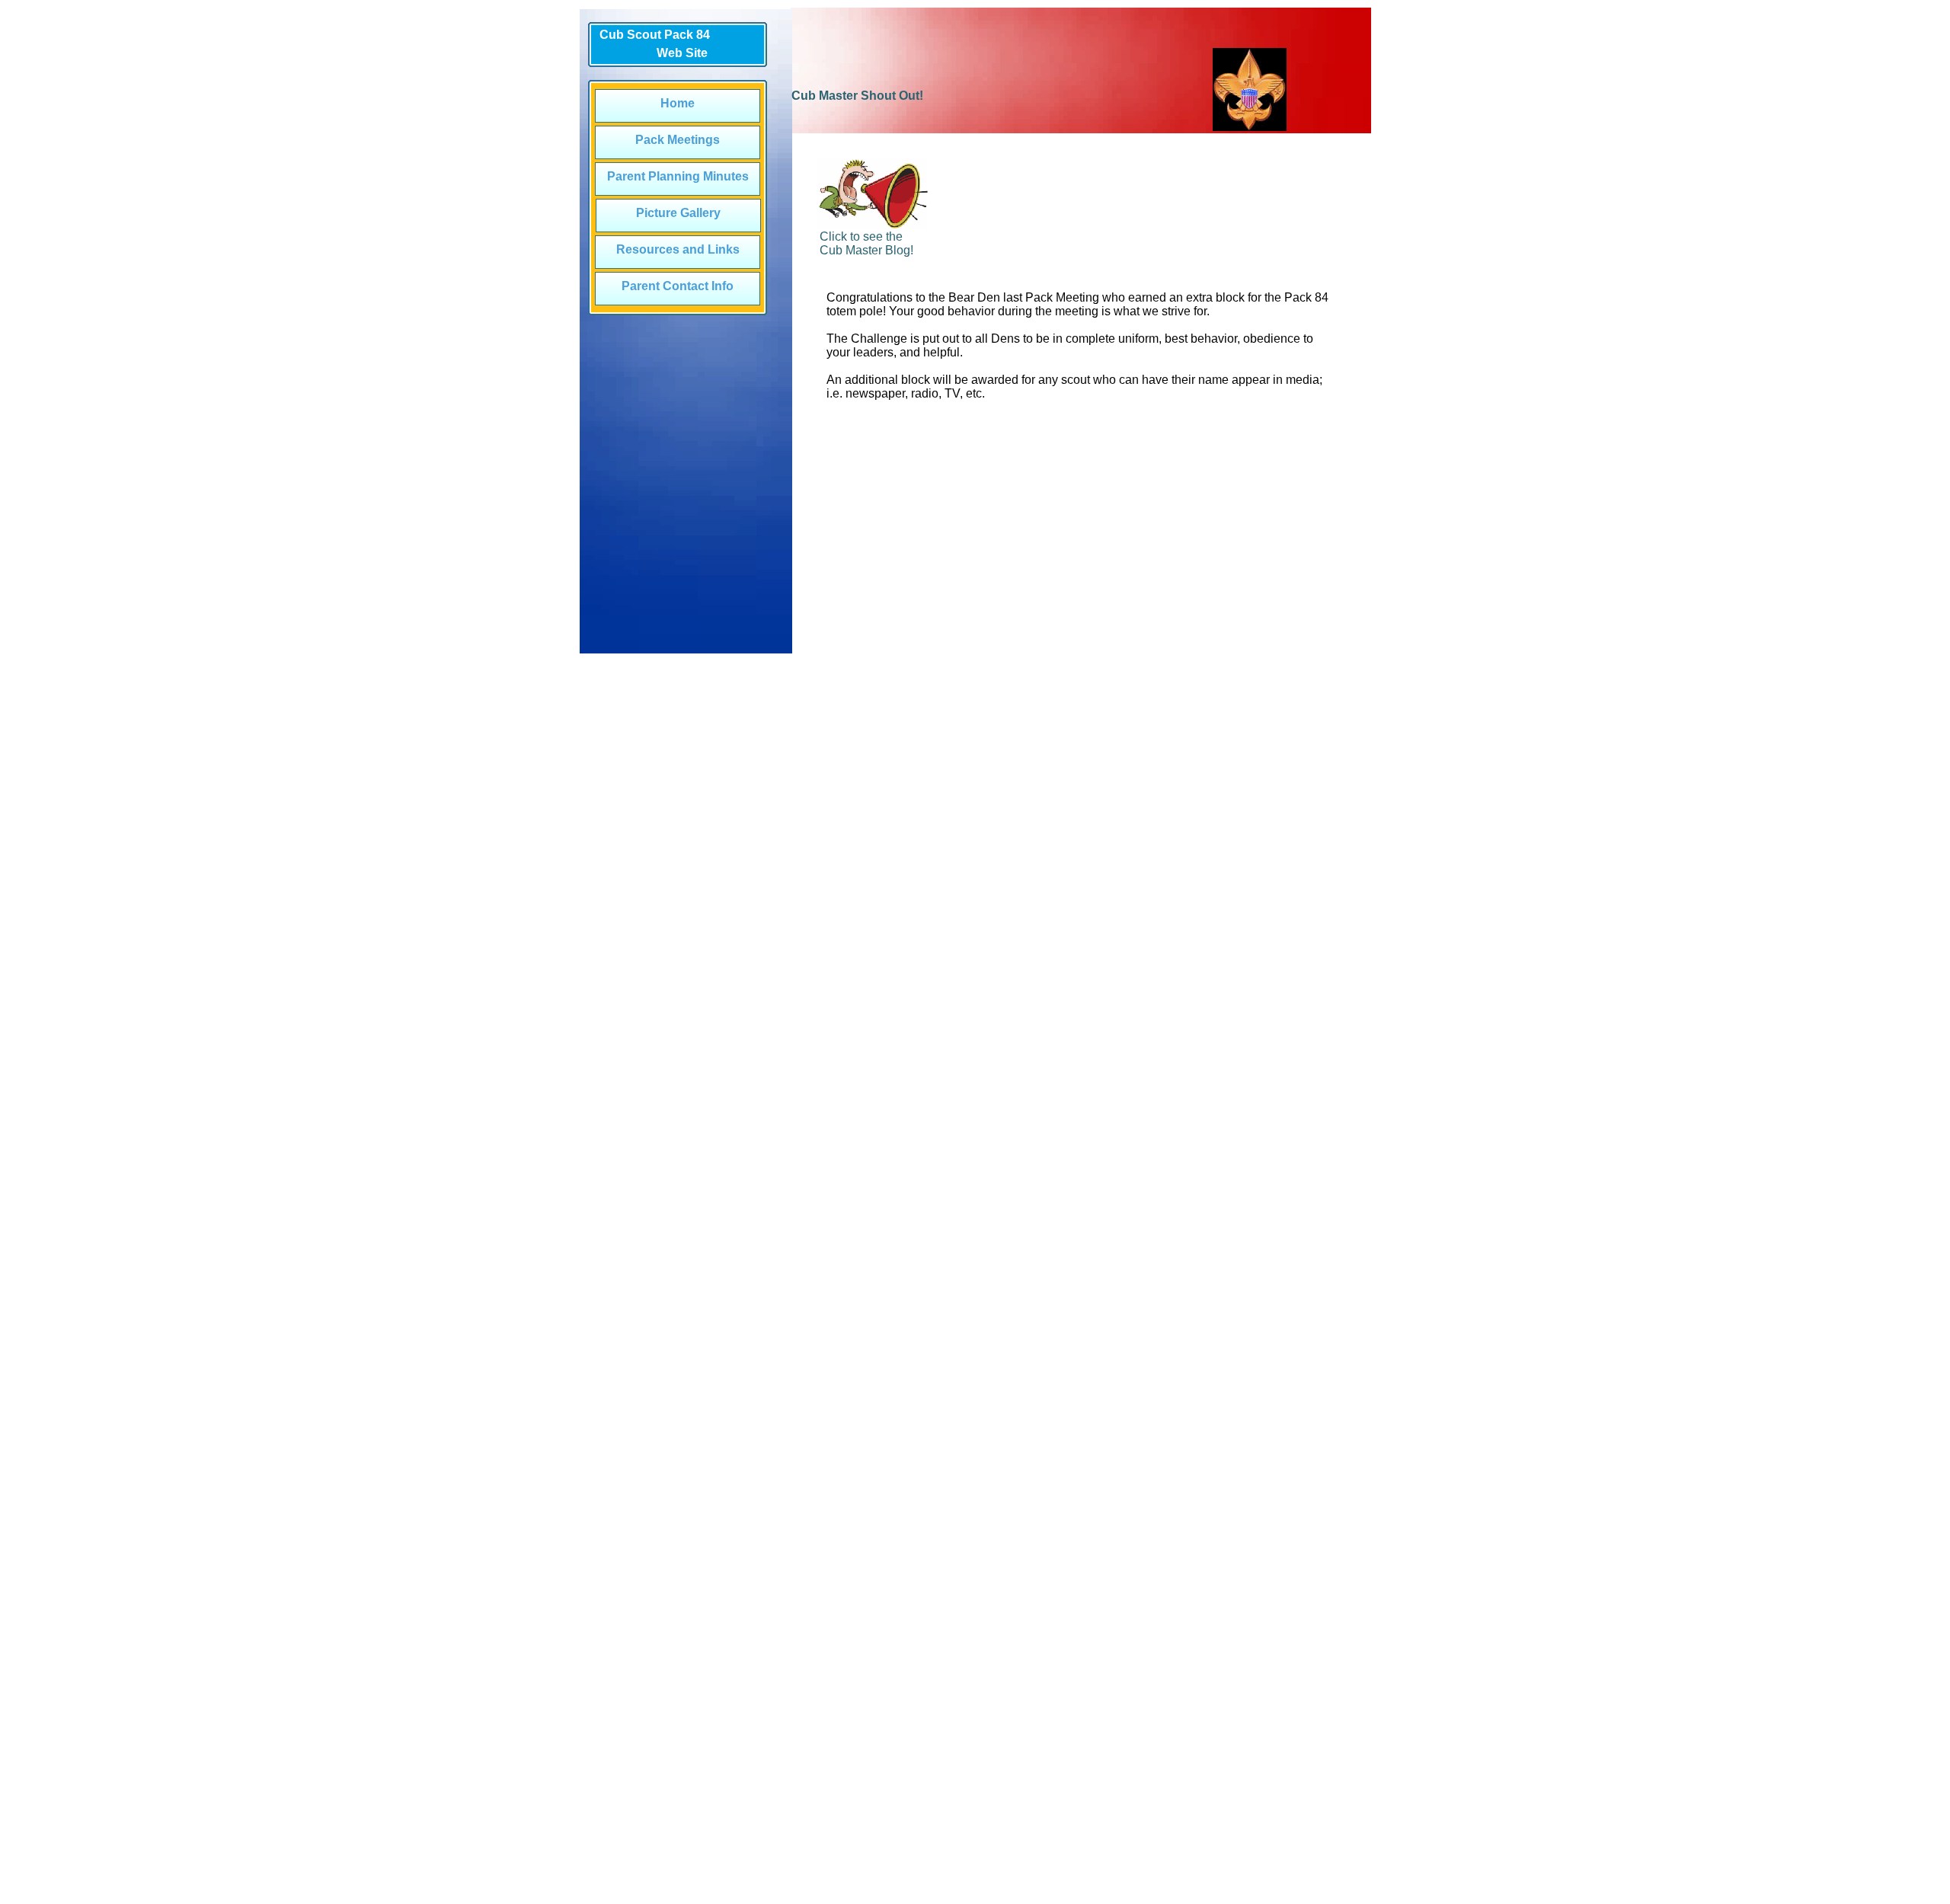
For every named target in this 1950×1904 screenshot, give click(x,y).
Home (678, 103)
